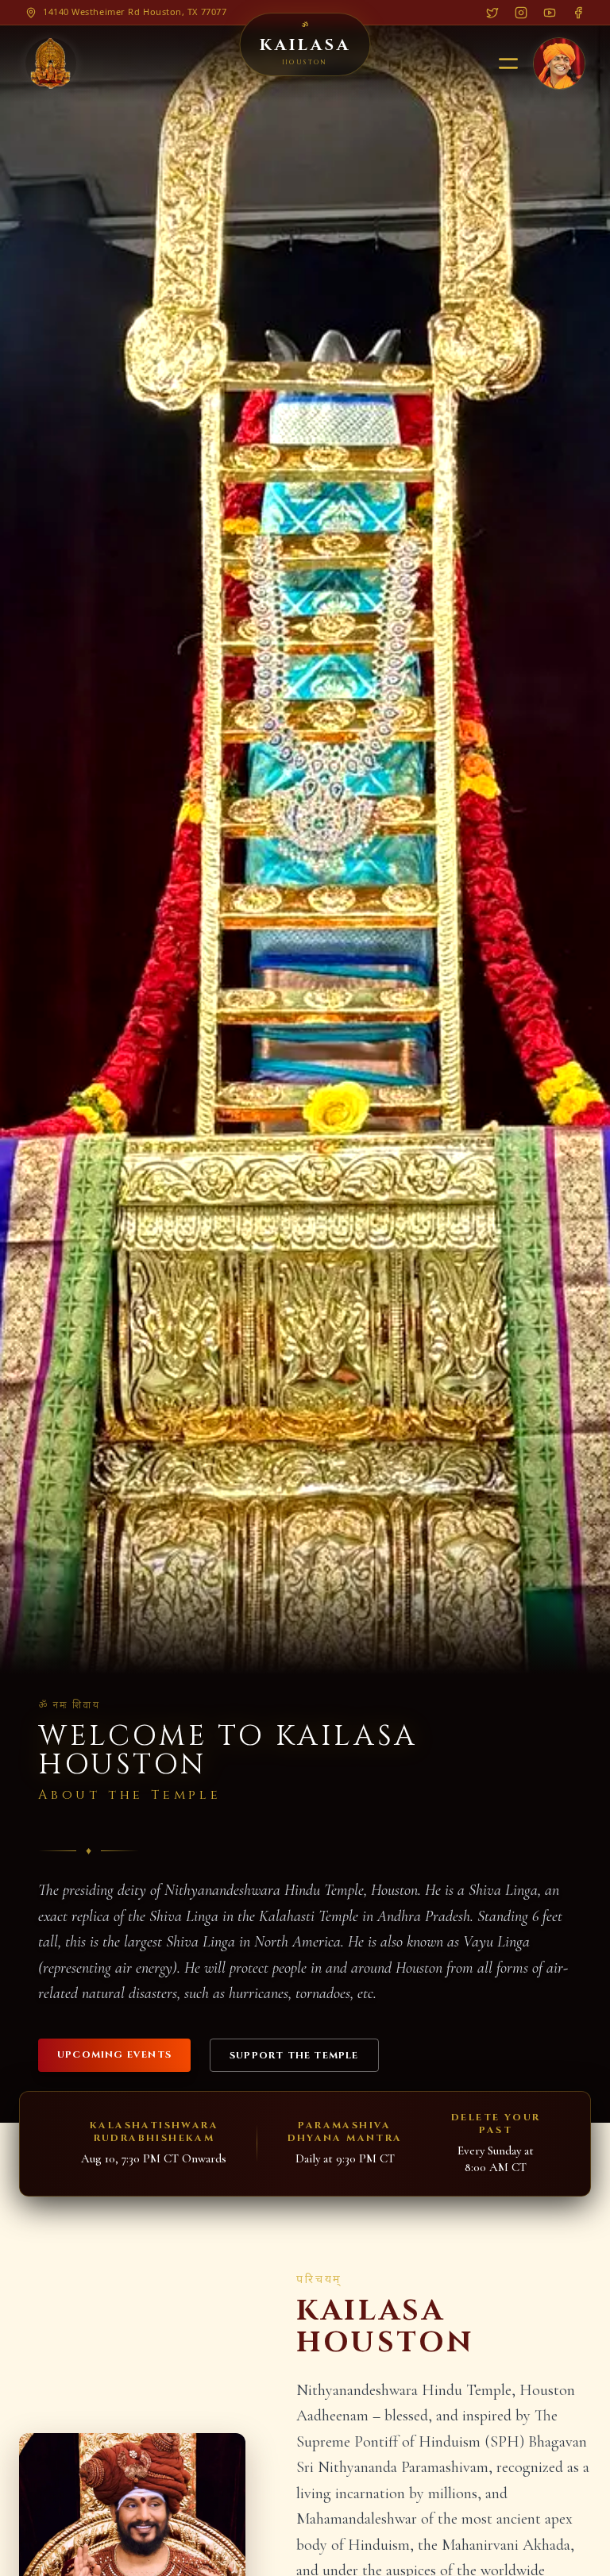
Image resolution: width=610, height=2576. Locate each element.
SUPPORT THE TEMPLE (294, 2055)
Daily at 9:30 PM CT (345, 2158)
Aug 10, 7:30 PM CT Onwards (154, 2158)
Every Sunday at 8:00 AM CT (496, 2159)
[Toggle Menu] (508, 64)
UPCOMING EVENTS (114, 2054)
